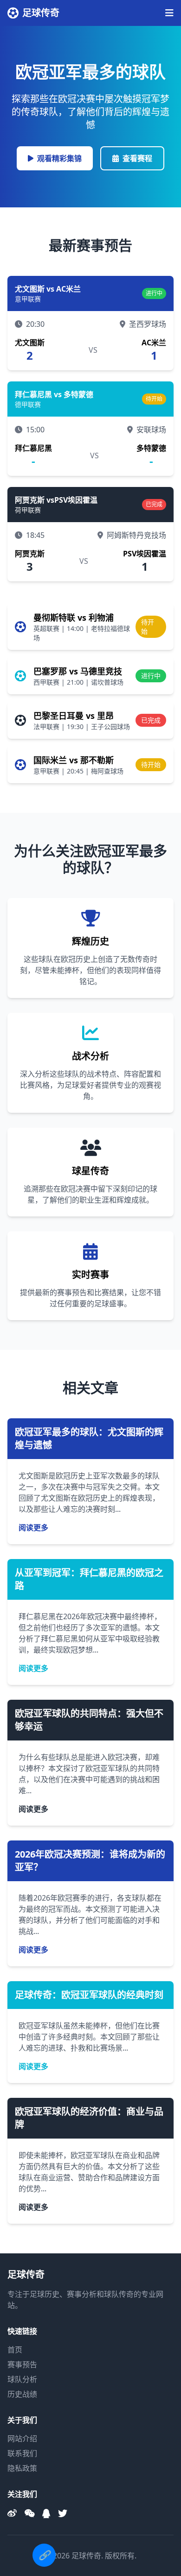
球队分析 (22, 2379)
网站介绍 (22, 2439)
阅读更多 (33, 1528)
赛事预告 (22, 2364)
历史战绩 (22, 2394)
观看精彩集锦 (59, 158)
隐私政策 (22, 2468)
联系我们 (22, 2453)
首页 (15, 2350)
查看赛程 (137, 158)
